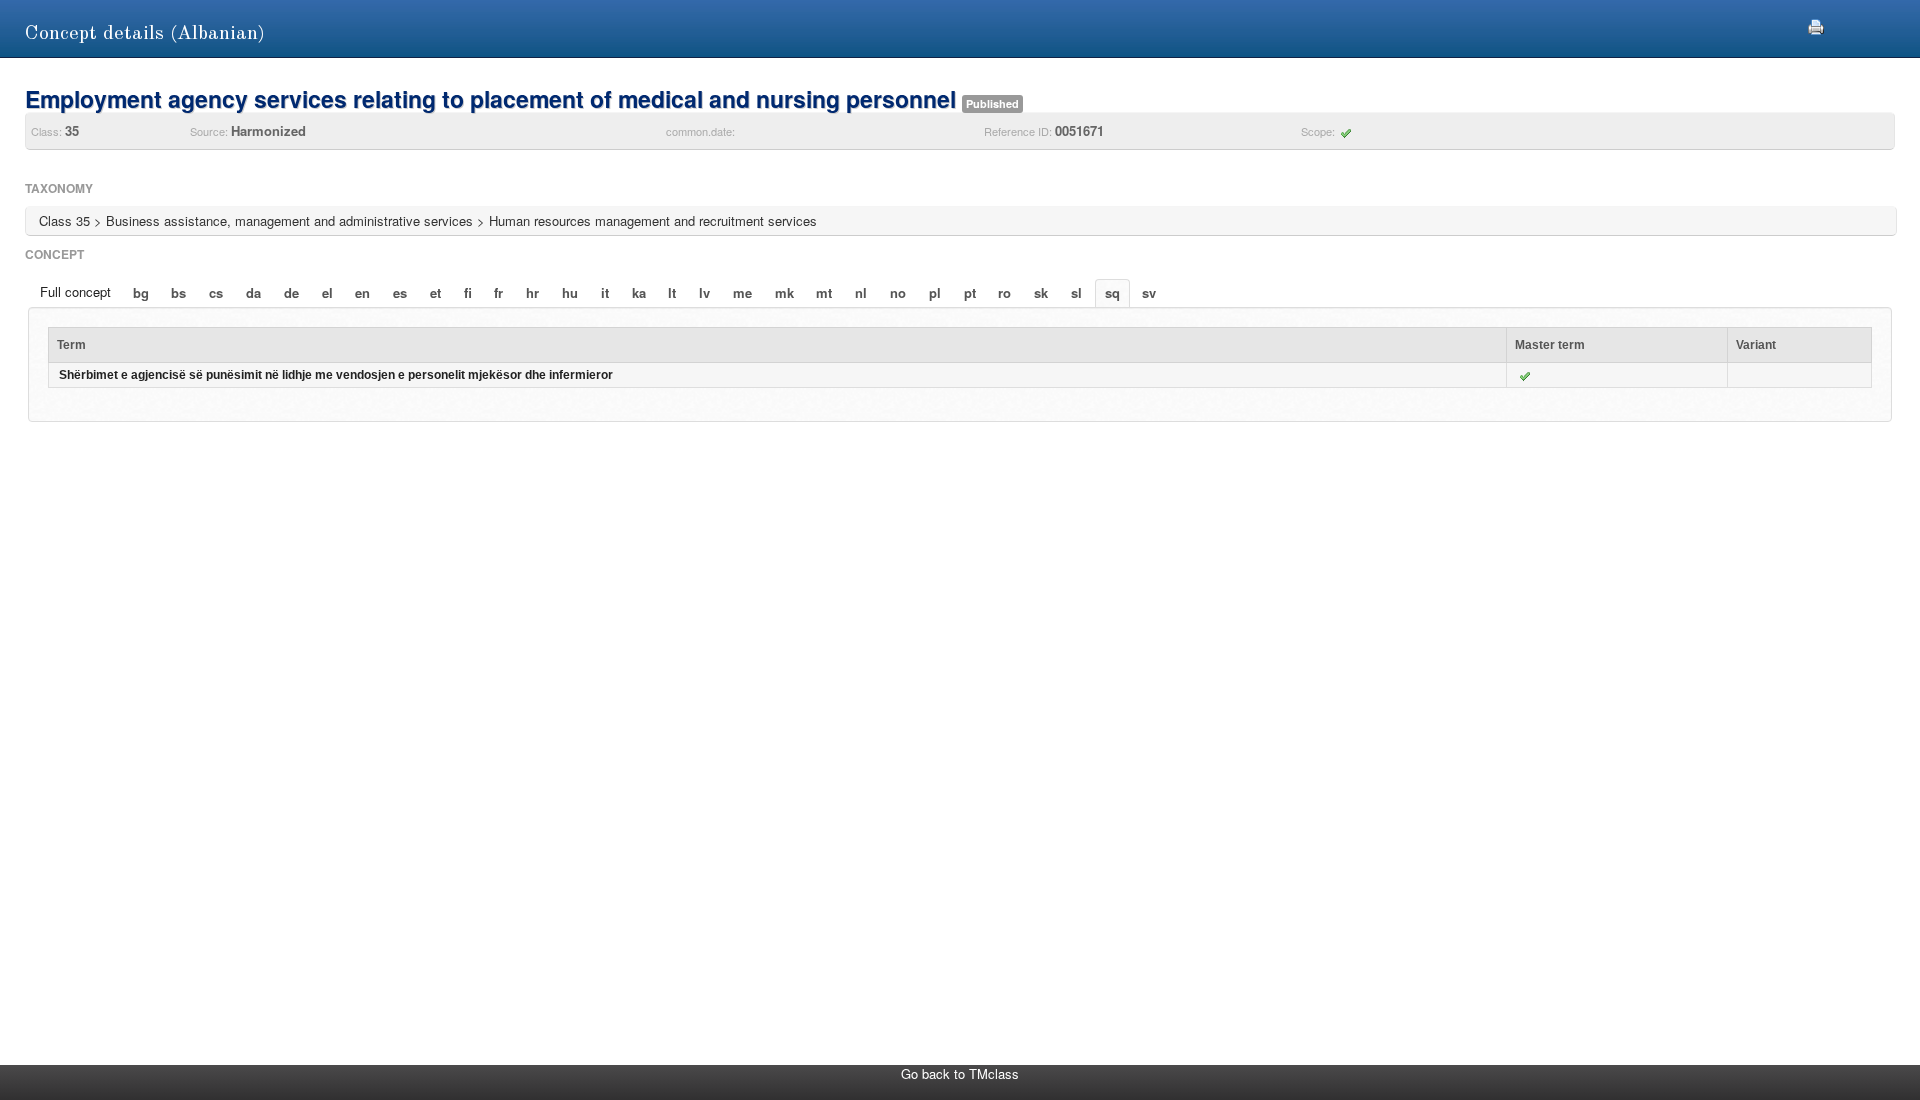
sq (1112, 292)
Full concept (75, 291)
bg (141, 292)
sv (1149, 292)
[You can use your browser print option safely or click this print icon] (1816, 24)
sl (1076, 292)
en (362, 292)
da (253, 292)
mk (784, 292)
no (898, 292)
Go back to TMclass (960, 1073)
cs (216, 292)
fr (498, 292)
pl (935, 292)
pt (970, 292)
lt (672, 292)
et (435, 292)
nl (861, 292)
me (742, 292)
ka (639, 292)
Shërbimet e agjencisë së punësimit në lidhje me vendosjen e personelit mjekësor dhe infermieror (336, 375)
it (605, 292)
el (327, 292)
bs (178, 292)
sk (1041, 292)
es (400, 292)
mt (824, 292)
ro (1004, 292)
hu (570, 292)
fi (468, 292)
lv (704, 292)
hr (532, 292)
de (291, 292)
